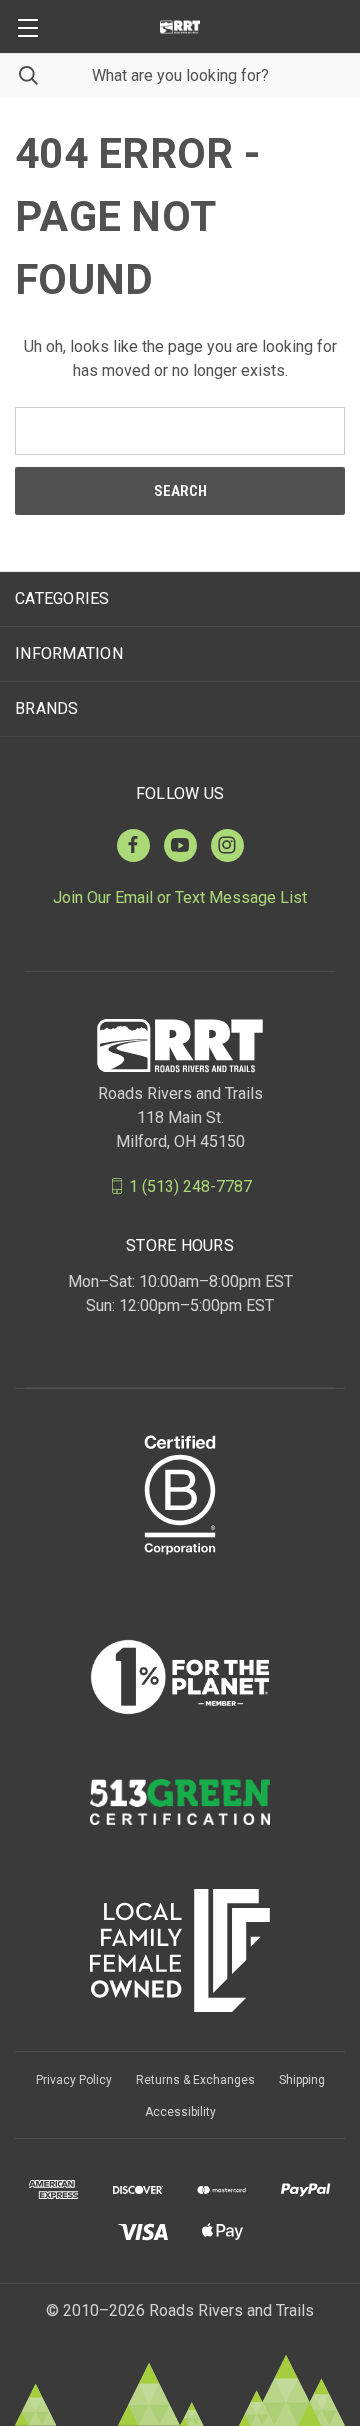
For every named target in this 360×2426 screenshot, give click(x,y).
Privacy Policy (74, 2080)
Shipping (302, 2080)
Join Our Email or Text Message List (180, 897)
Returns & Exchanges (195, 2080)
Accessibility (180, 2112)
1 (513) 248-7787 (190, 1185)
